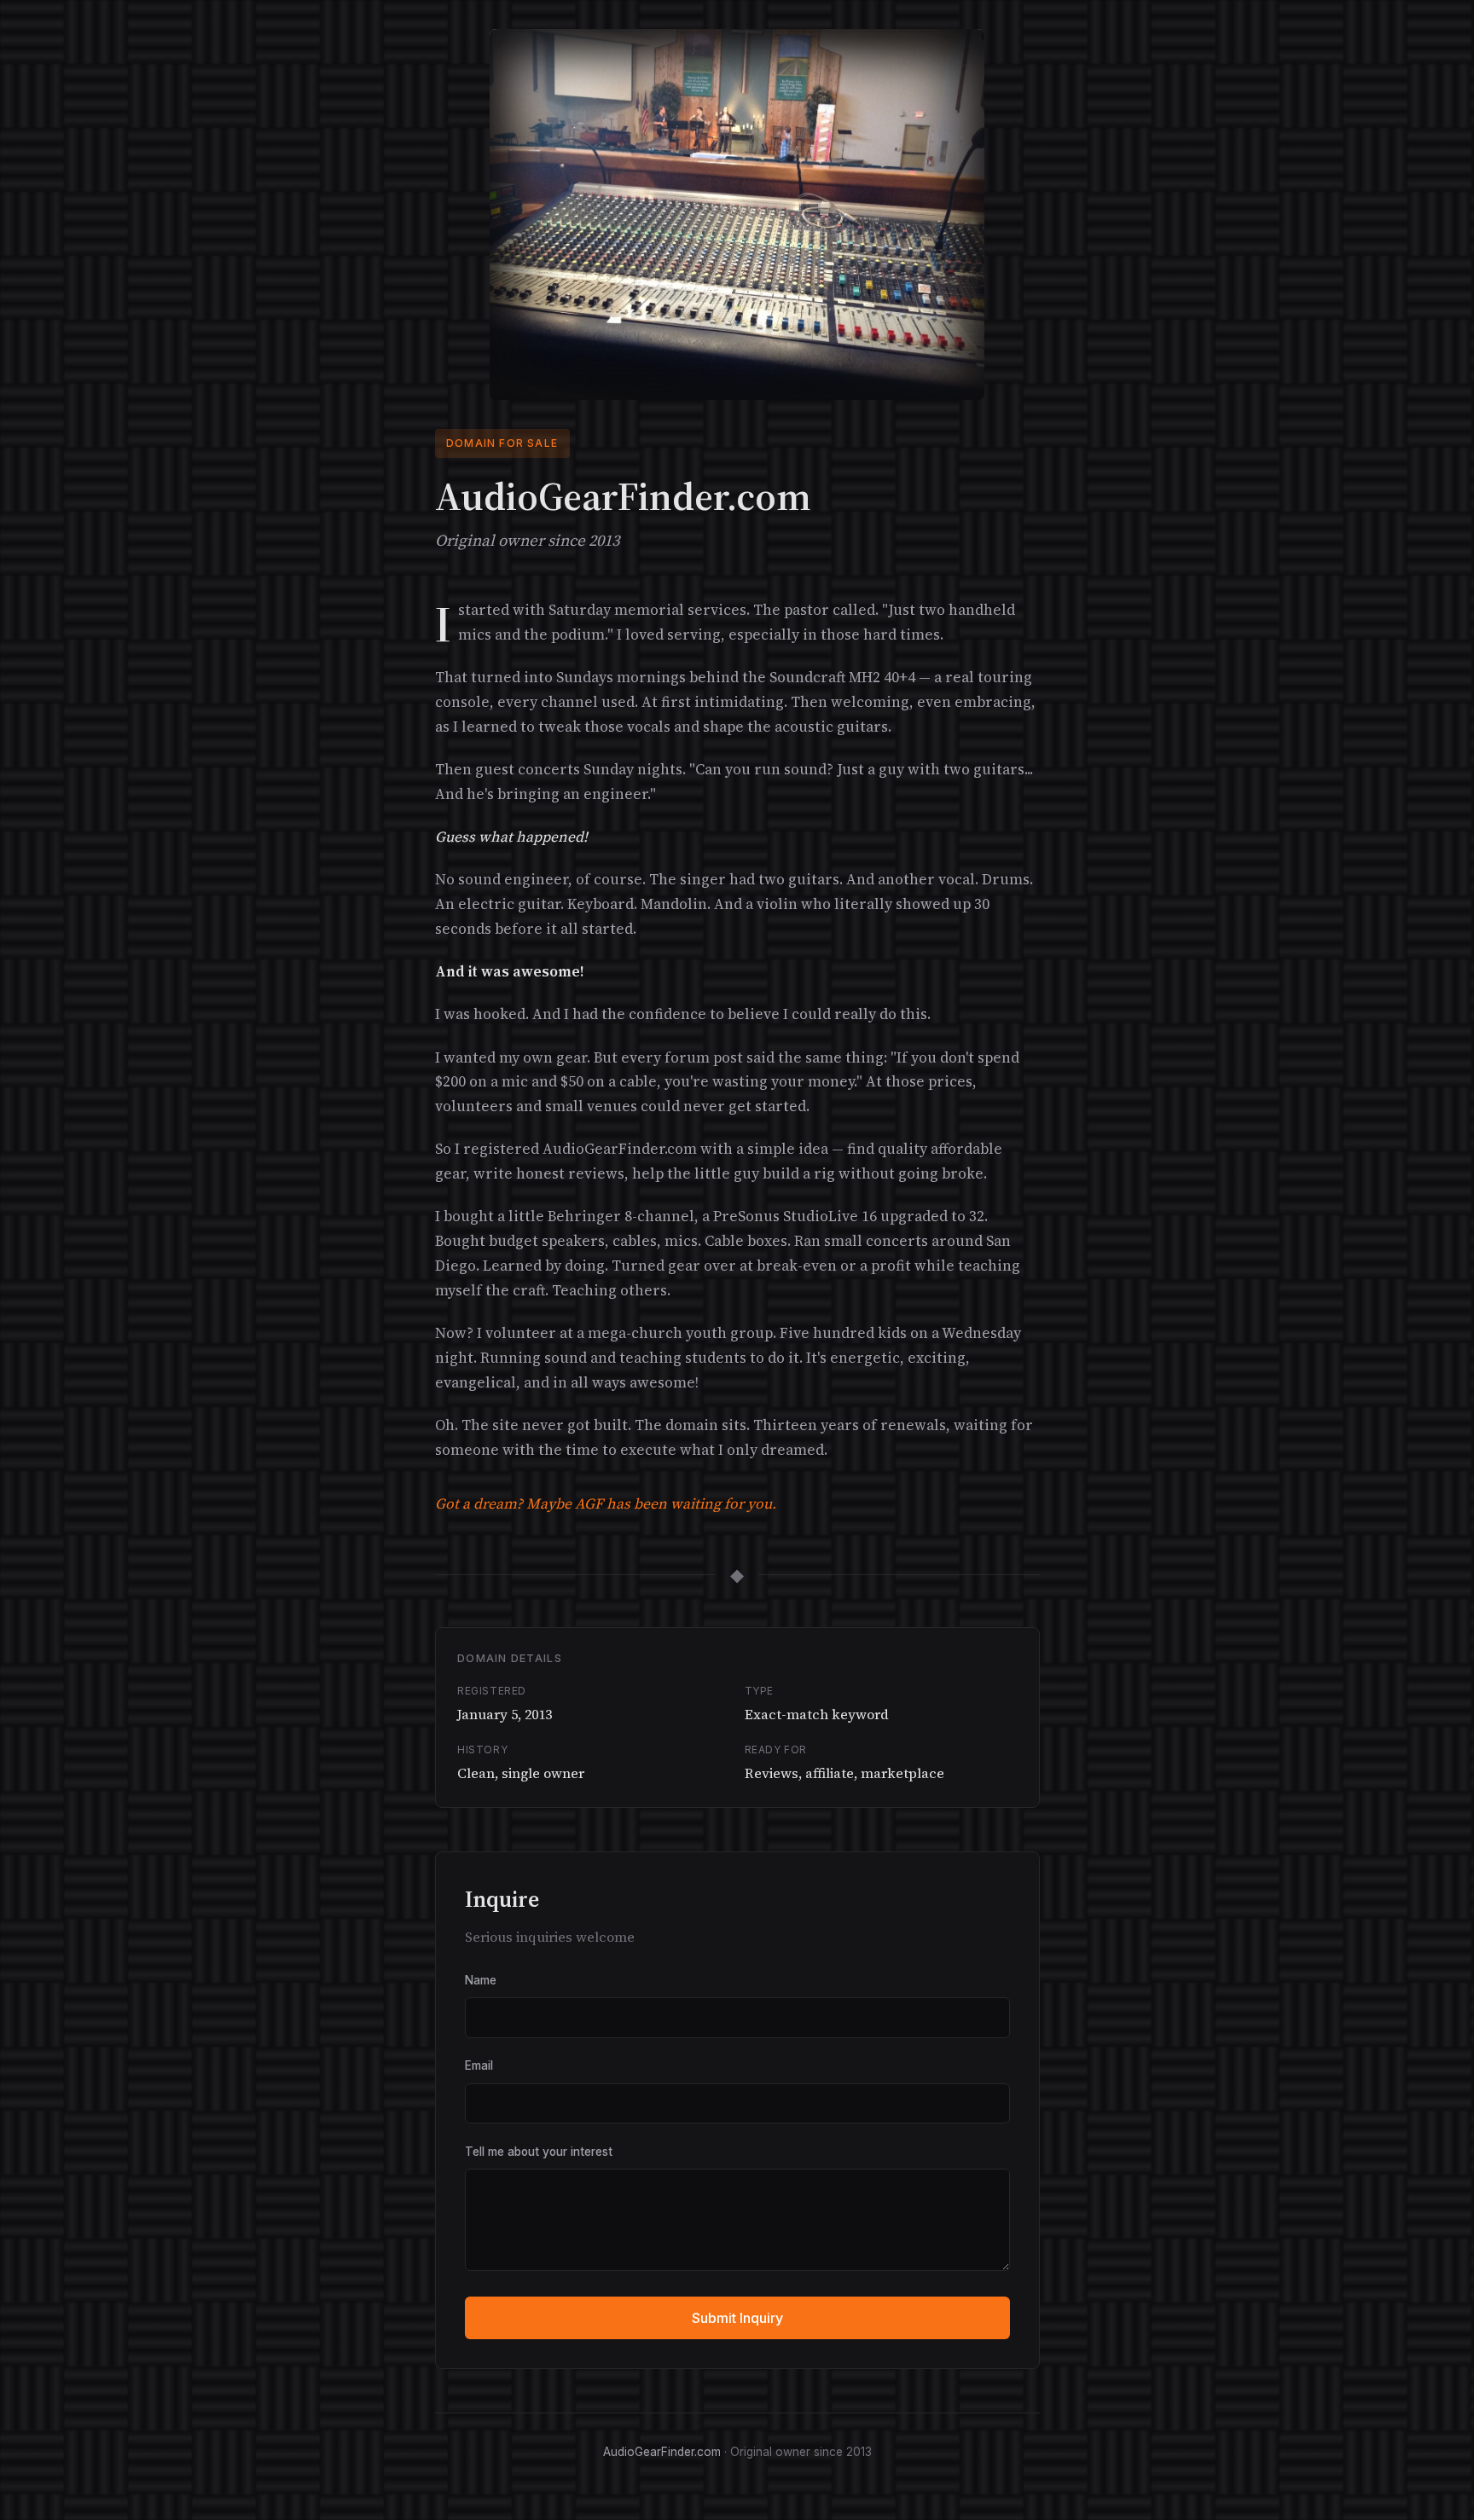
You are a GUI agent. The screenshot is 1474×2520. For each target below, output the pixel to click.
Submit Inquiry (737, 2318)
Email (479, 2065)
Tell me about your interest (539, 2152)
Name (481, 1980)
